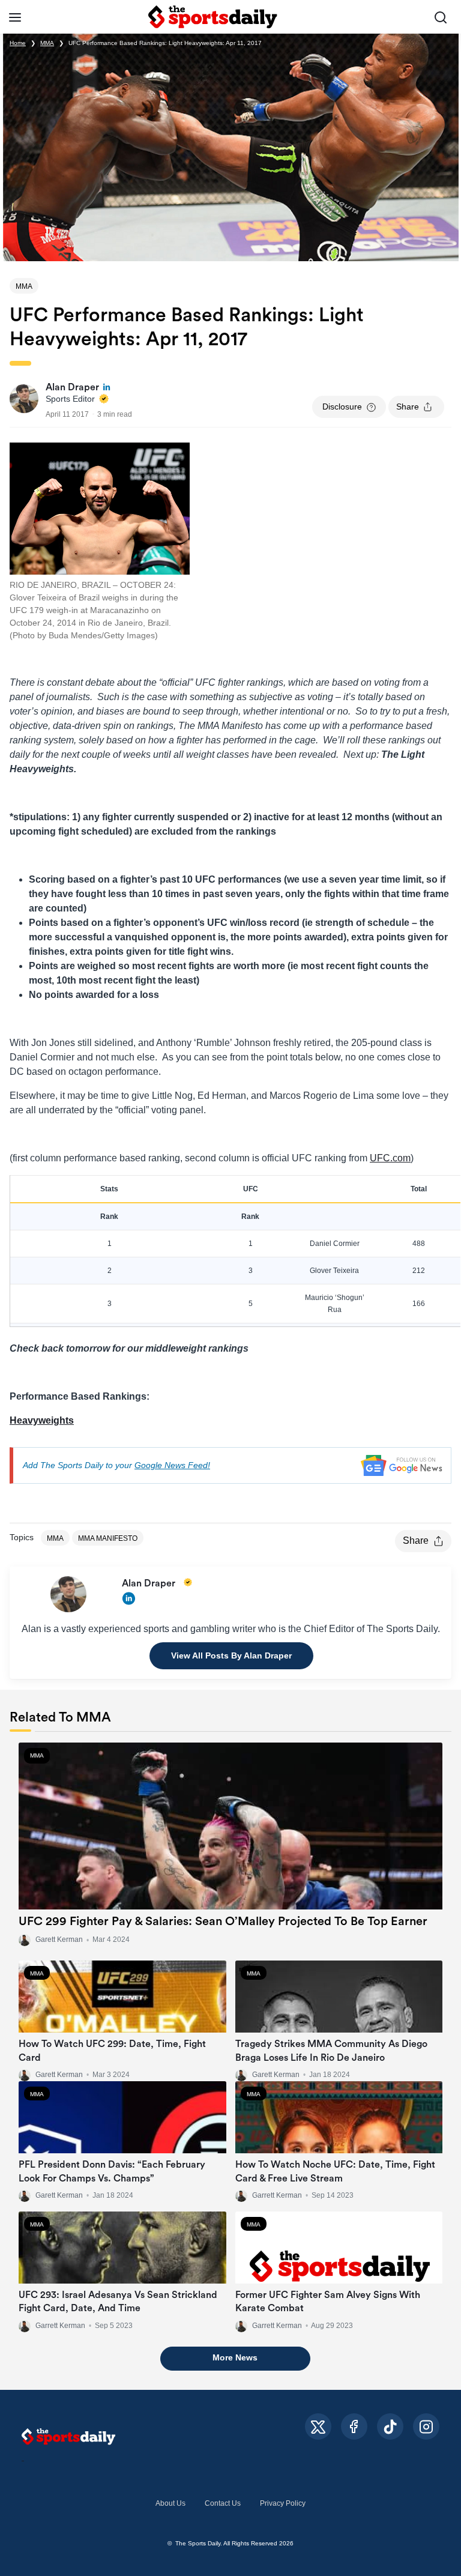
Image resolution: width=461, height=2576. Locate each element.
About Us (170, 2503)
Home (18, 43)
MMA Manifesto (108, 1538)
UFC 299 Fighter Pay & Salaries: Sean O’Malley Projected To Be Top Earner (223, 1921)
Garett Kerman (59, 1940)
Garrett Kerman (277, 2195)
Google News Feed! (172, 1465)
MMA (47, 43)
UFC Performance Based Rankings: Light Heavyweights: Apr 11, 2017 (165, 43)
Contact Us (223, 2503)
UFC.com (390, 1158)
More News (235, 2357)
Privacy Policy (283, 2503)
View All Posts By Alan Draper (231, 1655)
